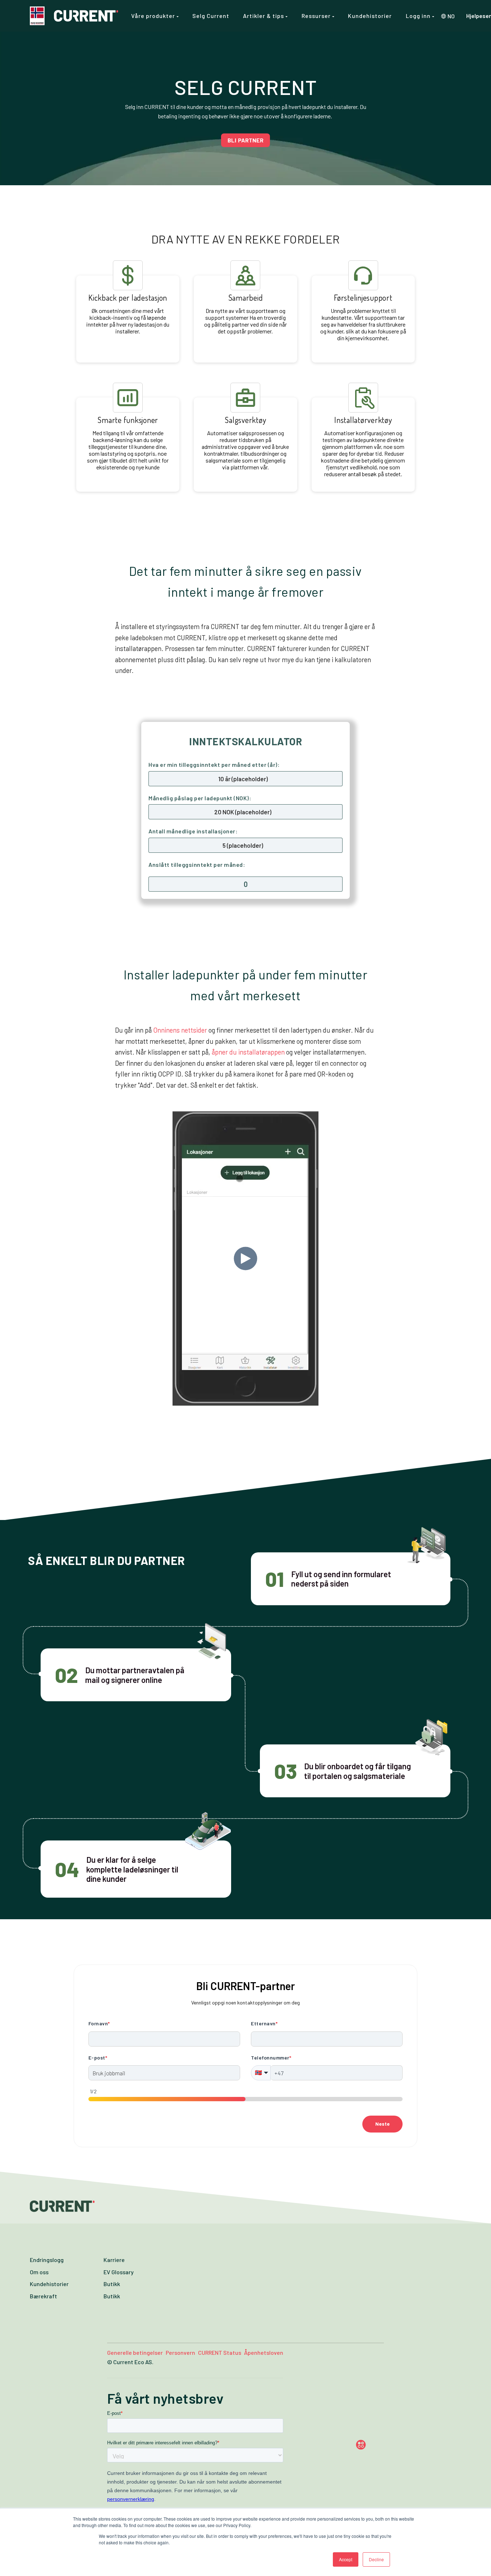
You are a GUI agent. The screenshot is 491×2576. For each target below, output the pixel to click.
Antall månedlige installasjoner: (193, 831)
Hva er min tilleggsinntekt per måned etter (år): (214, 764)
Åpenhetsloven (264, 2352)
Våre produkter (154, 16)
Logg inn (419, 16)
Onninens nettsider (180, 1030)
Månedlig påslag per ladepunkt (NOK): (200, 798)
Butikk (112, 2284)
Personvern (180, 2352)
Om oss (39, 2272)
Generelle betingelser (135, 2352)
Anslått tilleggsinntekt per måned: (197, 864)
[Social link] (375, 2445)
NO (451, 16)
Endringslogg (47, 2260)
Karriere (114, 2260)
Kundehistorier (370, 16)
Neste (382, 2124)
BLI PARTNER (245, 140)
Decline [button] (376, 2559)
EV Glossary (119, 2272)
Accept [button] (346, 2559)
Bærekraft (43, 2296)
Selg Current (211, 16)
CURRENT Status (220, 2352)
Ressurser (317, 16)
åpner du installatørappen (248, 1052)
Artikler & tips (264, 16)
